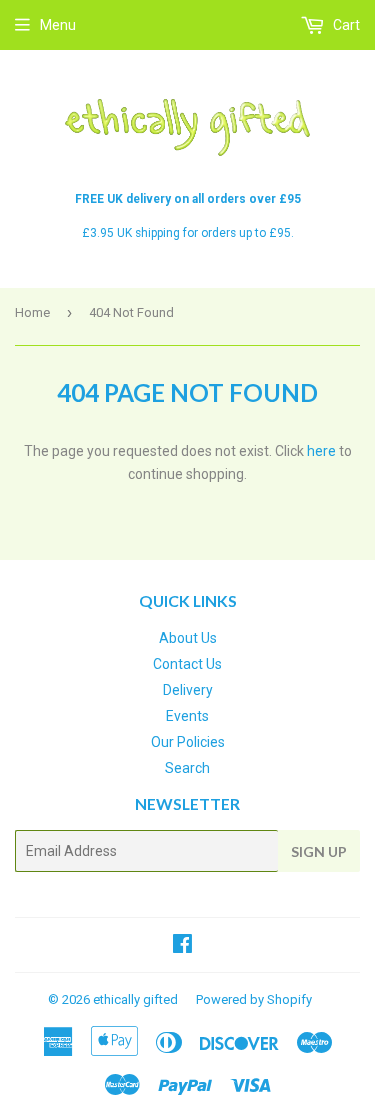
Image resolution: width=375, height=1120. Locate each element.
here (321, 451)
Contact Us (187, 664)
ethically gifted (135, 999)
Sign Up (319, 851)
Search (187, 768)
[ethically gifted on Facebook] (182, 946)
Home (32, 312)
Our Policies (188, 742)
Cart (345, 25)
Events (187, 716)
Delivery (188, 690)
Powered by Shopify (254, 999)
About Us (188, 638)
